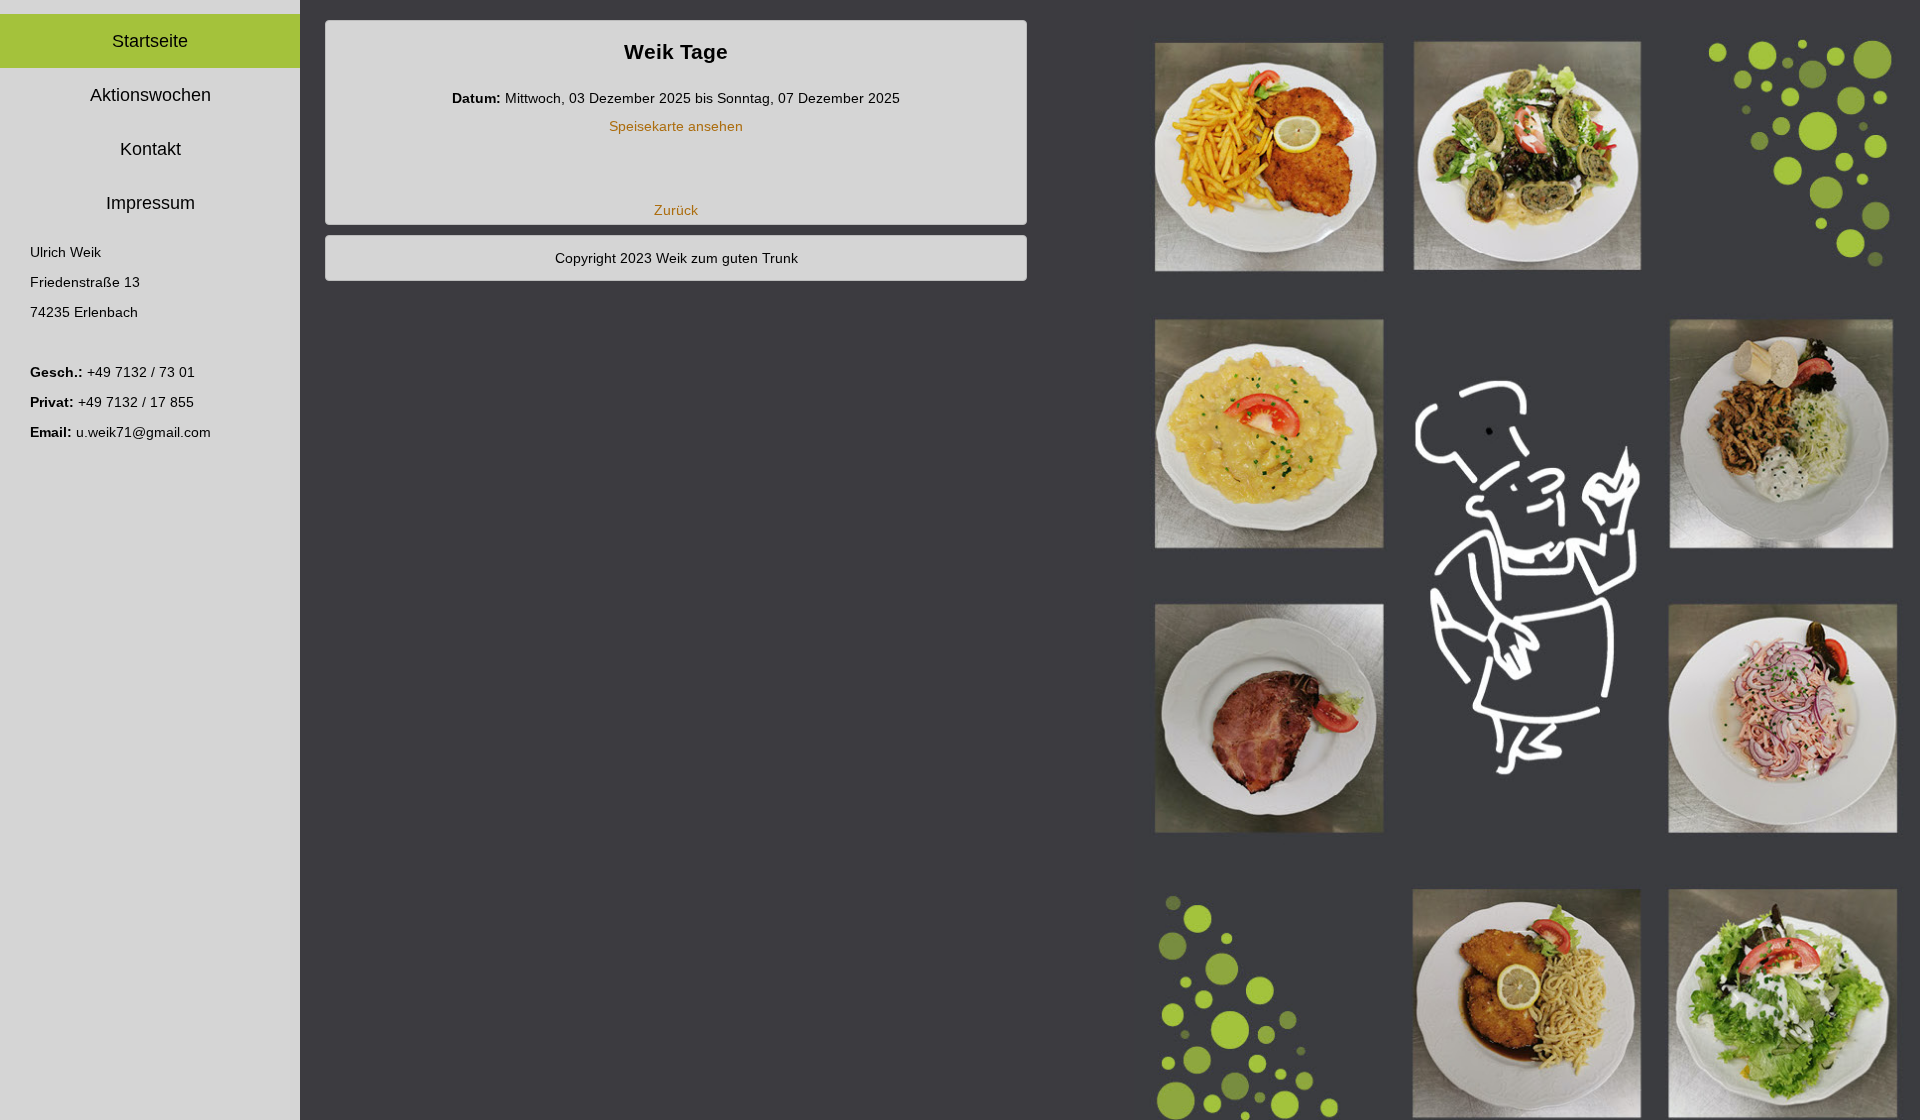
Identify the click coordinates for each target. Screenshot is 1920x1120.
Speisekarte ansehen (676, 126)
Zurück (676, 210)
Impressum (150, 203)
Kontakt (150, 149)
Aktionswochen (150, 95)
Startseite (150, 41)
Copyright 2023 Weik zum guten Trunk (676, 258)
